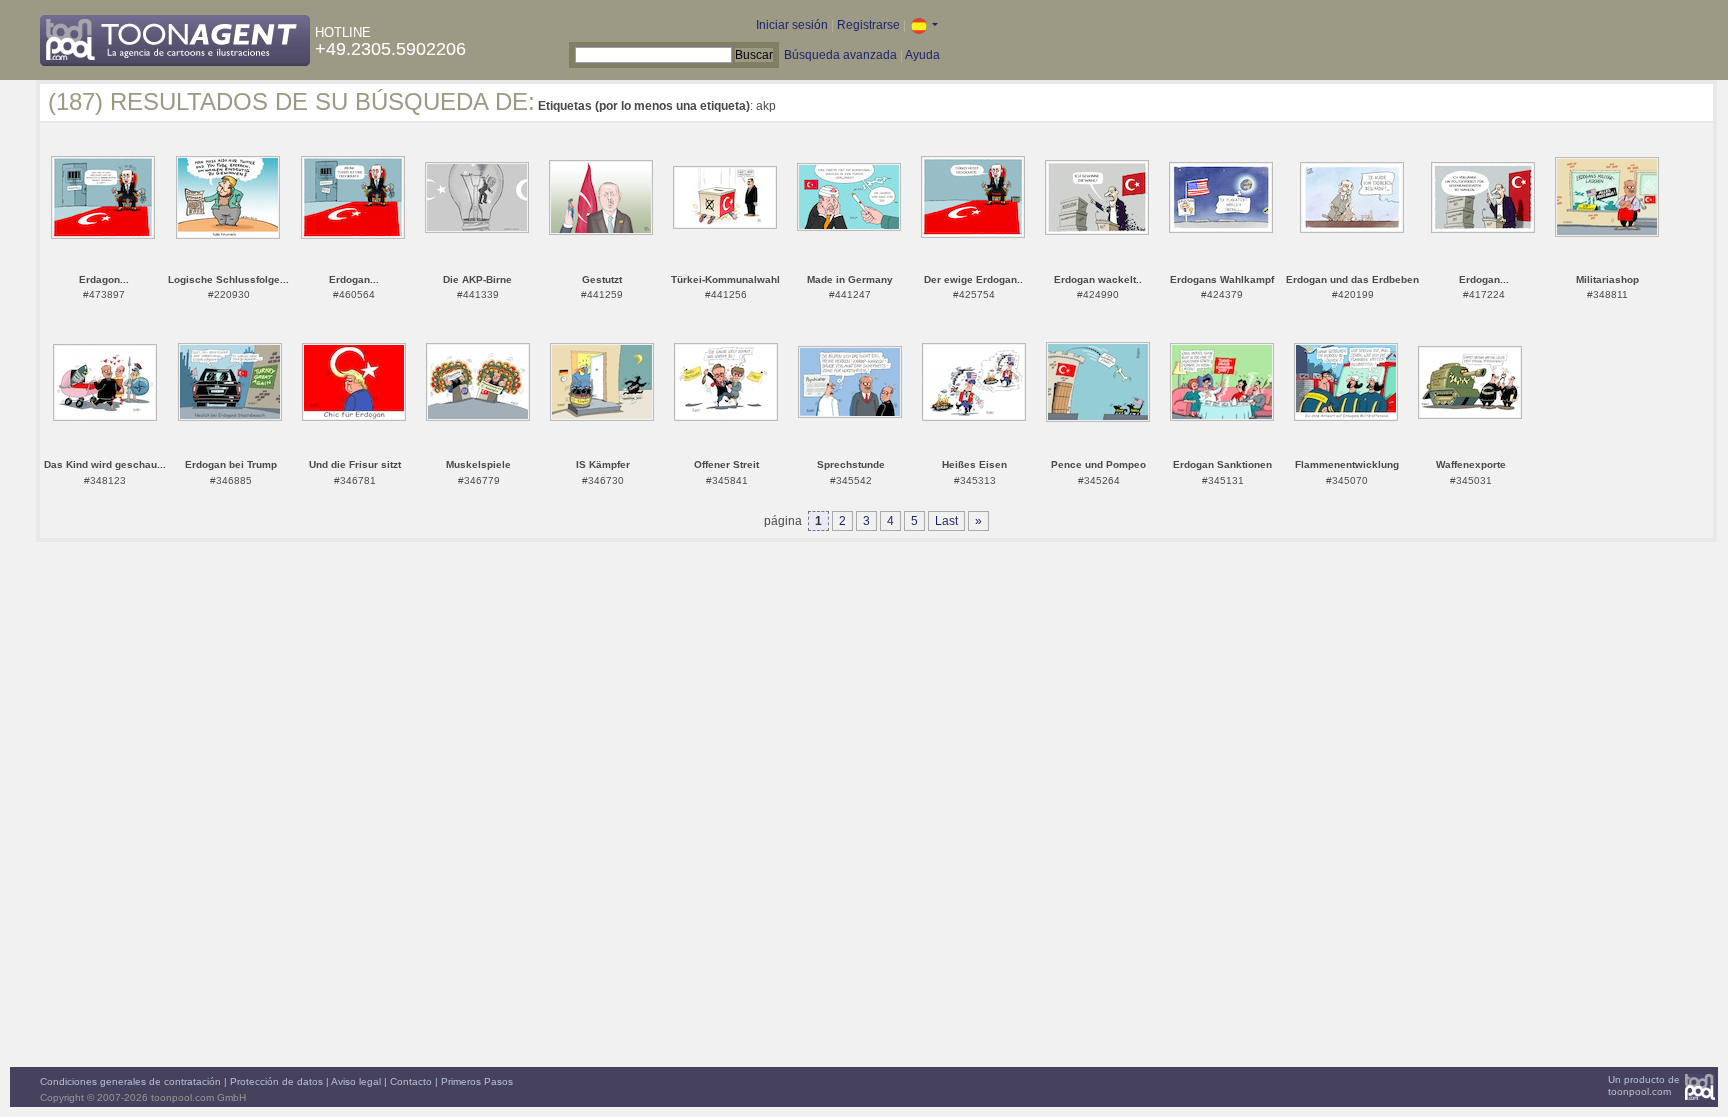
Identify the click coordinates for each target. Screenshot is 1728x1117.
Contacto (411, 1081)
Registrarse (868, 25)
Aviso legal (356, 1081)
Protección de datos (276, 1081)
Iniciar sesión (792, 25)
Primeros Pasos (477, 1081)
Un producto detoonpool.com (1644, 1085)
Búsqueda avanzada (840, 55)
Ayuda (922, 55)
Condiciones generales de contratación (130, 1081)
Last (946, 521)
